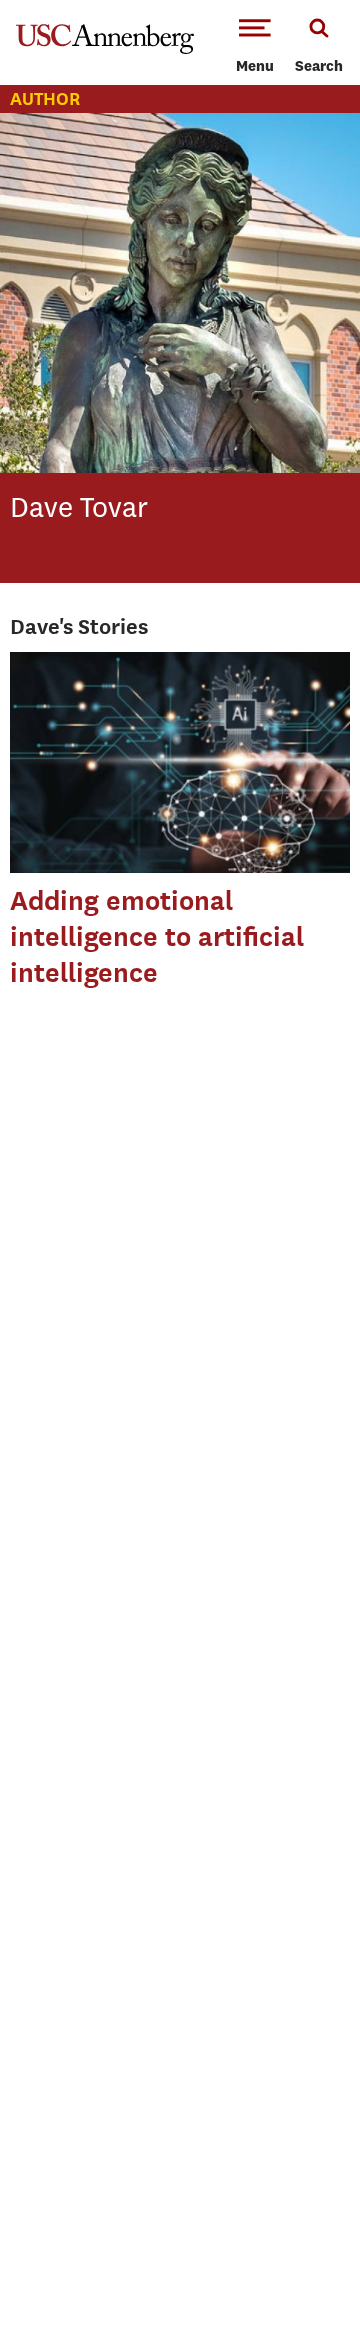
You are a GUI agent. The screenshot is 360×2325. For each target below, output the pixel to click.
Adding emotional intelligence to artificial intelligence (157, 936)
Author (45, 98)
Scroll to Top (300, 2265)
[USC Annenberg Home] (105, 50)
